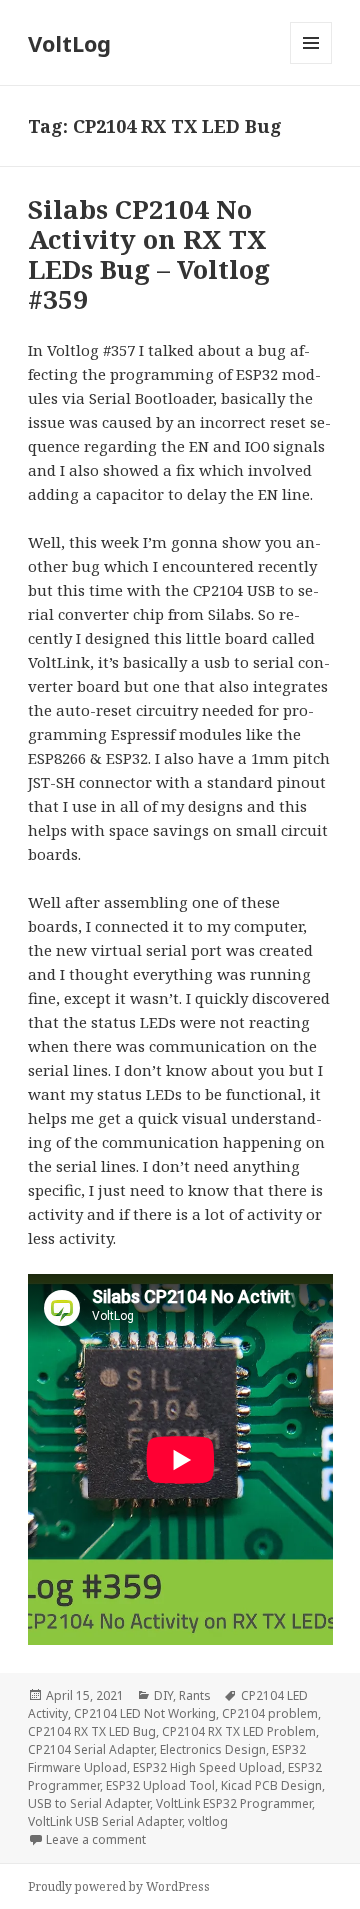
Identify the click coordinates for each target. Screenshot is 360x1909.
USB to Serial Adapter (89, 1803)
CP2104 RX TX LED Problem (239, 1731)
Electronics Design (213, 1749)
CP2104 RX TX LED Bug (92, 1731)
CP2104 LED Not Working (145, 1713)
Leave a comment (96, 1839)
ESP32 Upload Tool (160, 1785)
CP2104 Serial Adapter (91, 1749)
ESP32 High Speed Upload (207, 1767)
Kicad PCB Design (271, 1785)
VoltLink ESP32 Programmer (234, 1803)
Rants (195, 1695)
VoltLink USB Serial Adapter (105, 1821)
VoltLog (69, 43)
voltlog (208, 1821)
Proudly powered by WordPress (119, 1886)
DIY (163, 1695)
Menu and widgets (311, 63)
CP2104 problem (270, 1713)
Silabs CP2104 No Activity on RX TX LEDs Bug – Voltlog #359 (149, 254)
